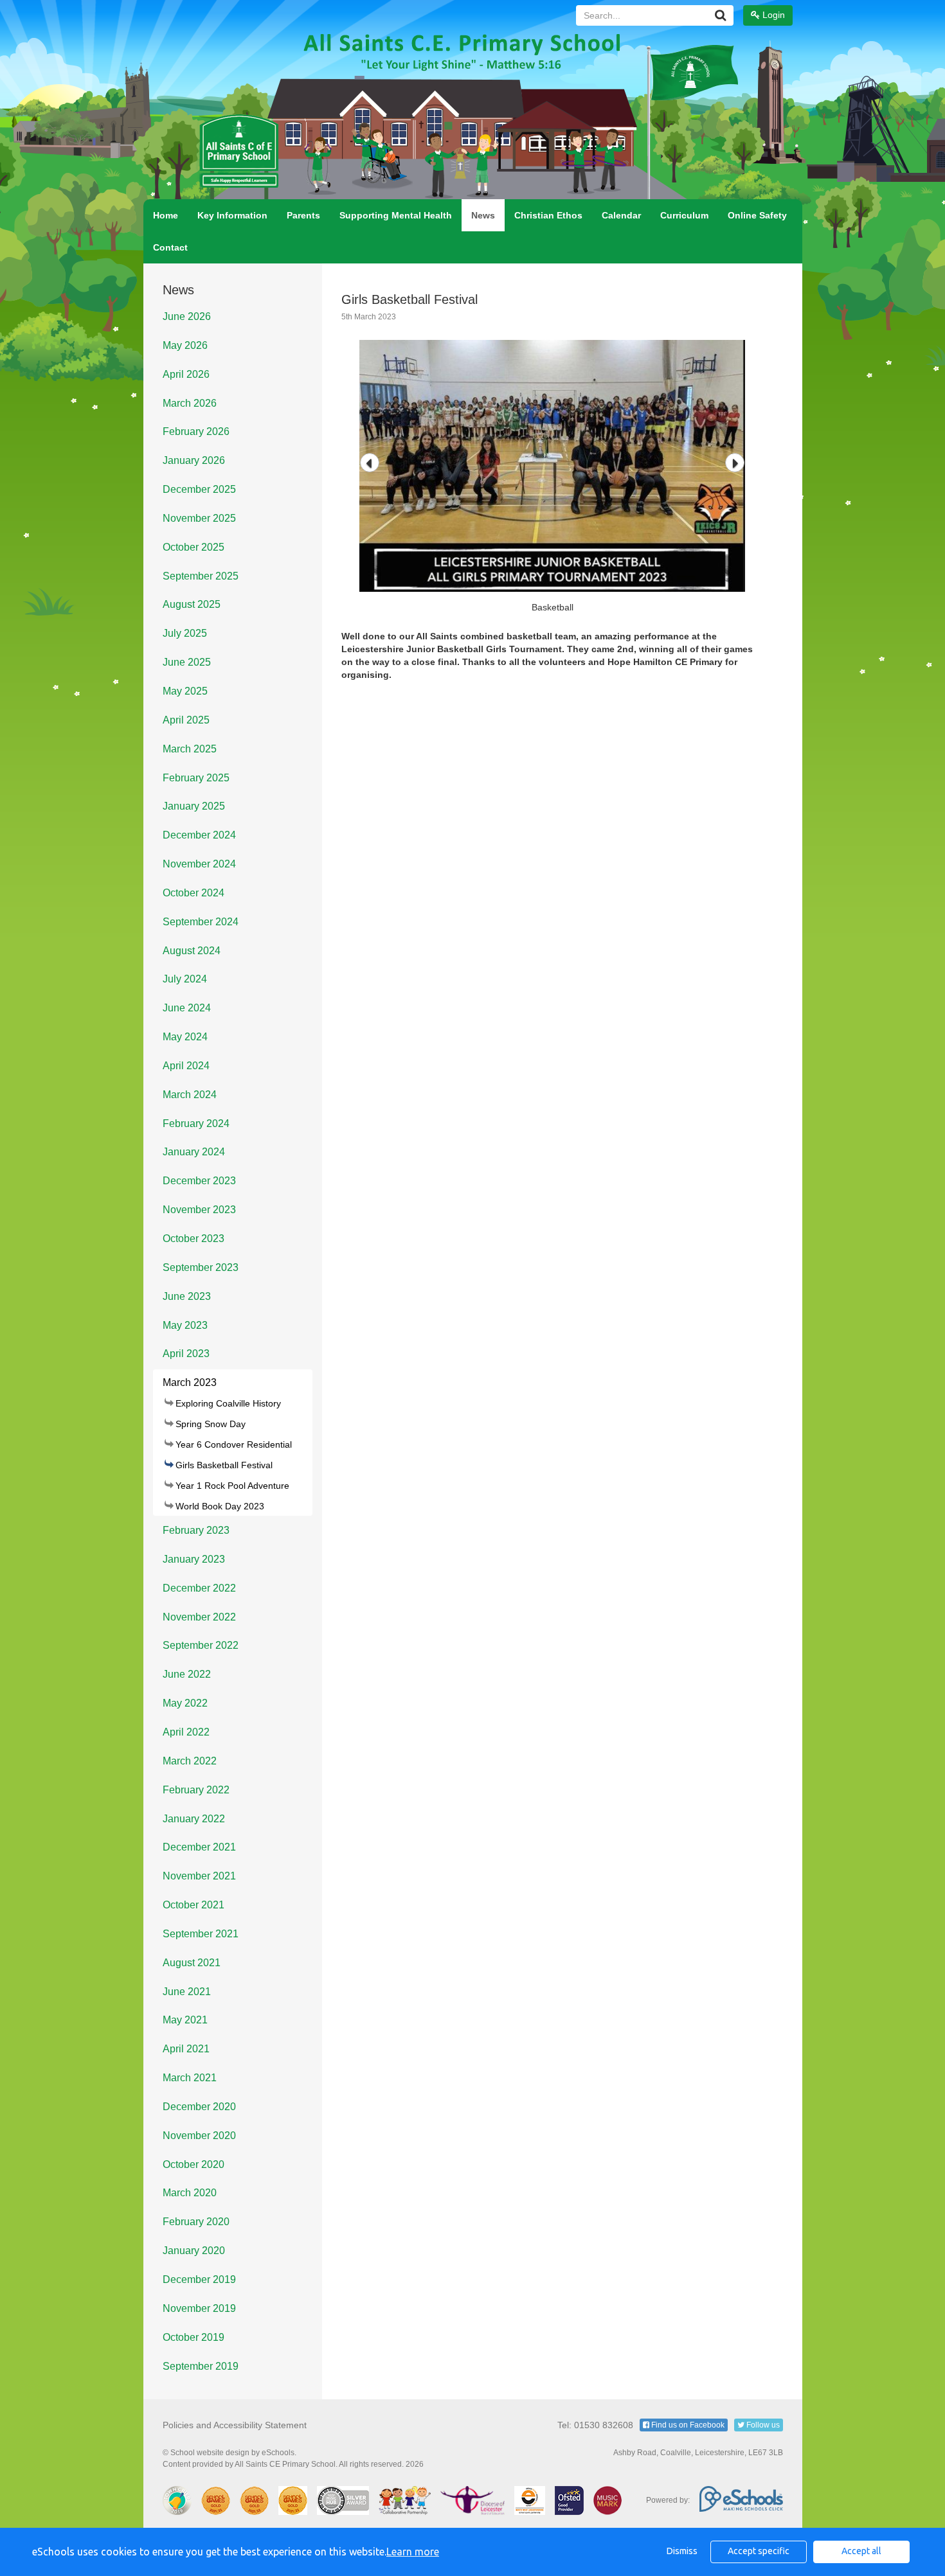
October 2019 (194, 2337)
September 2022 (201, 1645)
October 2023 (194, 1239)
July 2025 (185, 633)
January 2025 (194, 806)
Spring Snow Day (211, 1424)
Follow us (762, 2425)
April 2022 (186, 1732)
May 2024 (185, 1037)
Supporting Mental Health (396, 215)
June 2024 (187, 1008)
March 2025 (190, 749)
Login (772, 15)
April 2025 (186, 720)
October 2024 (194, 893)
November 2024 (199, 864)
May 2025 (185, 691)
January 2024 (194, 1152)
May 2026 (185, 345)
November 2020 (199, 2136)
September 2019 (201, 2366)
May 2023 (185, 1325)
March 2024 (190, 1095)
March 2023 (190, 1382)
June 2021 (187, 1992)
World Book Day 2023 (220, 1506)
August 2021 (192, 1963)
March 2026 (190, 403)
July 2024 (185, 979)
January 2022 (194, 1819)
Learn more (413, 2552)
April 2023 (186, 1354)
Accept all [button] (861, 2551)
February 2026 (196, 431)
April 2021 (186, 2049)
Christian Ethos (548, 215)
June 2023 (187, 1296)
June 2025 (187, 662)
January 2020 (194, 2251)
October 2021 (194, 1905)
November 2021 (199, 1876)
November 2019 (199, 2308)
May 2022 (185, 1703)
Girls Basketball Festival (224, 1465)
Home (166, 215)
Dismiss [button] (682, 2551)
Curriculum (684, 215)
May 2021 (185, 2020)
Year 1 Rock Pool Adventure (232, 1486)
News (483, 215)
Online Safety (757, 215)
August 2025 (192, 604)
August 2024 (192, 951)
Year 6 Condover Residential (234, 1444)
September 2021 (201, 1934)
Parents (303, 215)
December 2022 (199, 1588)
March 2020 (190, 2193)
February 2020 (196, 2222)
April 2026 (186, 374)
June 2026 (187, 316)
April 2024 (186, 1066)
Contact (170, 247)
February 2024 (196, 1124)
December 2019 (199, 2279)
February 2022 (196, 1790)
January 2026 (194, 460)
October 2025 (194, 547)
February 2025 (196, 778)
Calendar (621, 215)
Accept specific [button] (759, 2551)
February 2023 (196, 1530)
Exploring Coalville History (228, 1403)
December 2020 (199, 2107)
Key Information (232, 215)
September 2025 (201, 576)
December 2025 (199, 489)
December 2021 (199, 1847)
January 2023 (194, 1559)
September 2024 (201, 922)
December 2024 (199, 835)
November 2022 (199, 1617)
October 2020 (194, 2164)
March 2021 (190, 2078)
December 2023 (199, 1181)
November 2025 (199, 518)
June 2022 (187, 1674)
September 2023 (201, 1267)
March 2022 (190, 1761)
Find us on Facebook (687, 2425)
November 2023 (199, 1210)
